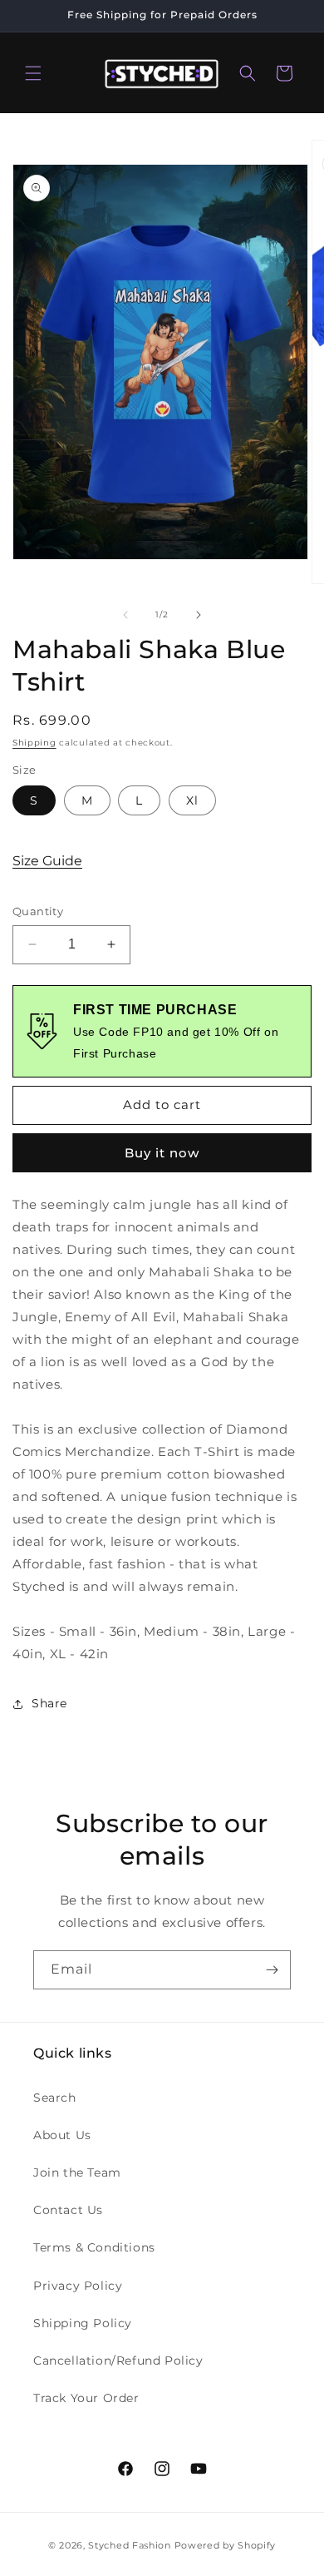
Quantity (38, 911)
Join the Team (77, 2172)
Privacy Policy (78, 2286)
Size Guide (47, 861)
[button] (33, 73)
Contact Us (68, 2210)
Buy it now (162, 1153)
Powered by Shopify (226, 2545)
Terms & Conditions (94, 2247)
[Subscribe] (272, 1970)
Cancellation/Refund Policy (118, 2361)
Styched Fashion (130, 2545)
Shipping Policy (83, 2323)
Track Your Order (86, 2398)
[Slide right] (199, 615)
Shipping (34, 743)
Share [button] (49, 1703)
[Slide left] (125, 615)
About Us (62, 2135)
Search (55, 2098)
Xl (192, 800)
